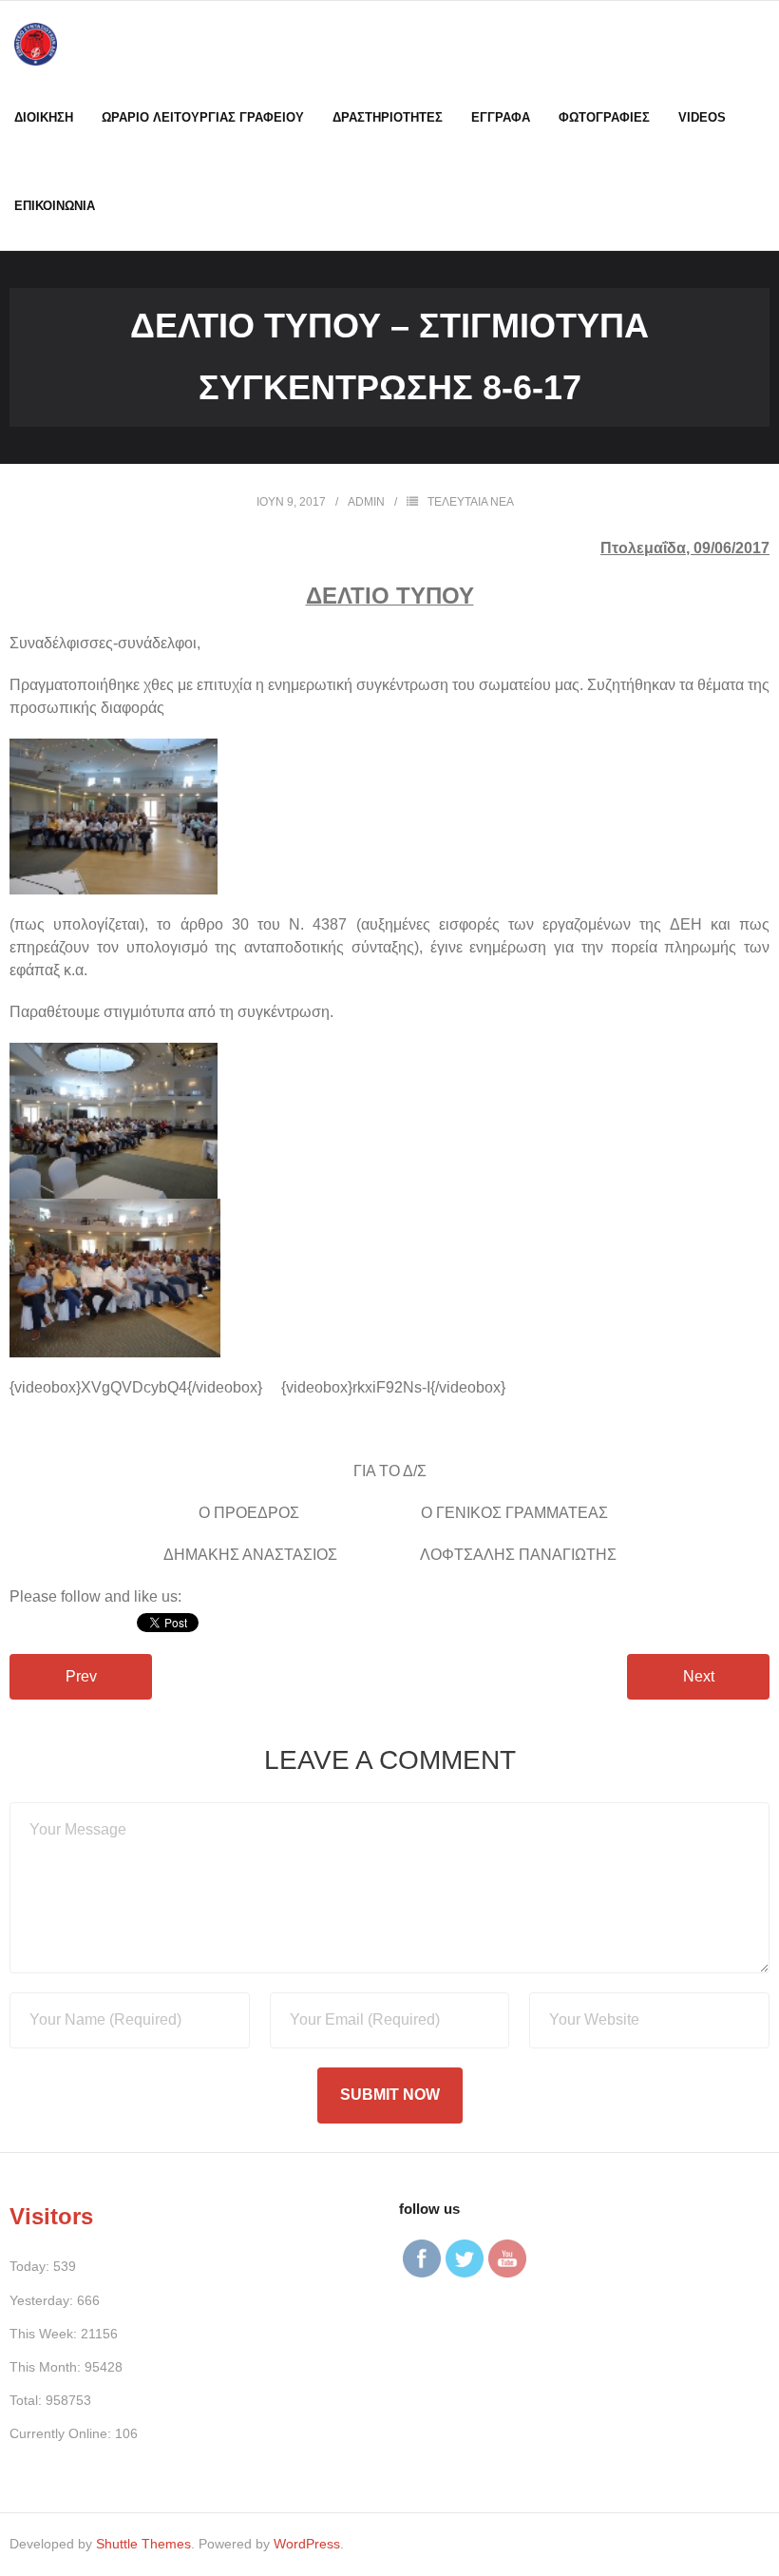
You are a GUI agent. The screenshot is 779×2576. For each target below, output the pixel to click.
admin (366, 502)
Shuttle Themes (143, 2544)
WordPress (307, 2544)
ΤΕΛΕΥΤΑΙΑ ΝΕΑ (471, 502)
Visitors (51, 2216)
